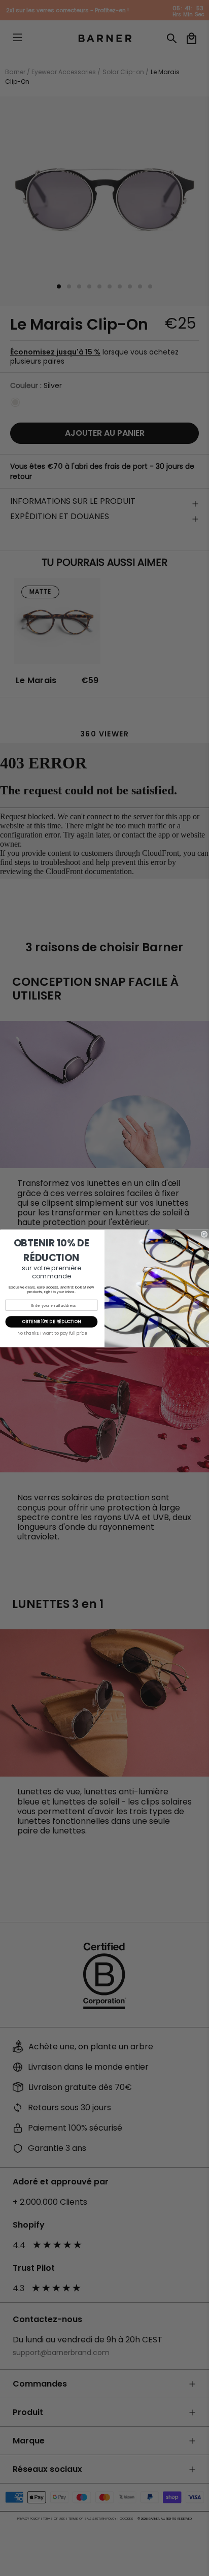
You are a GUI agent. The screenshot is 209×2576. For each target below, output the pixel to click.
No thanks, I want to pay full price (52, 1333)
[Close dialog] (204, 1234)
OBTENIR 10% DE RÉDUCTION (52, 1322)
